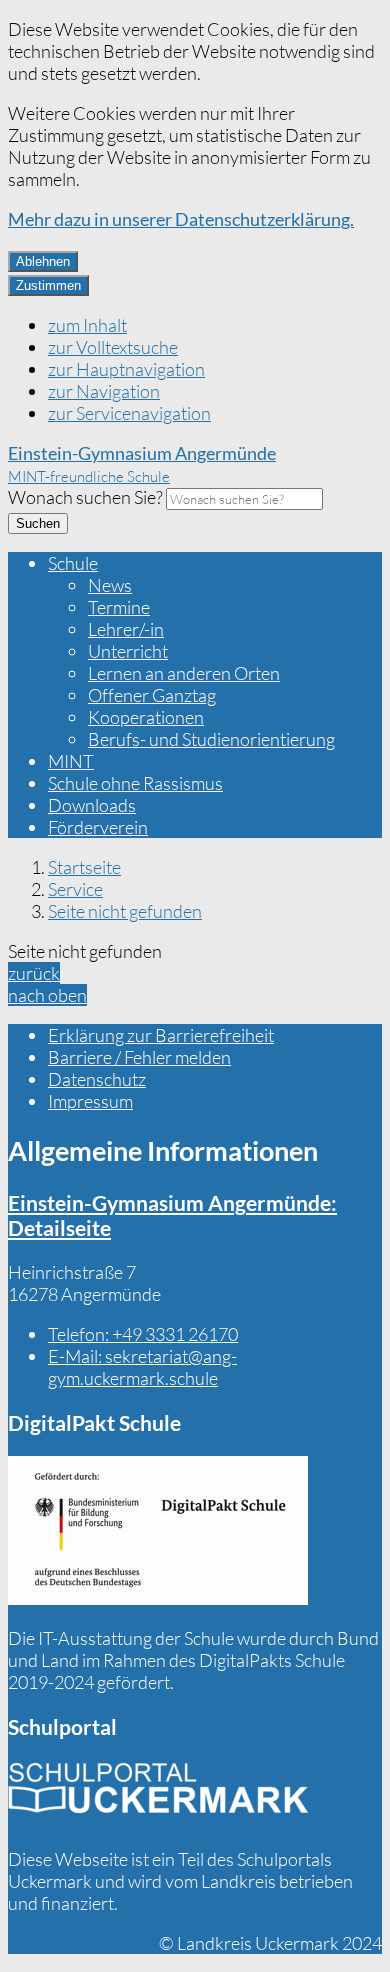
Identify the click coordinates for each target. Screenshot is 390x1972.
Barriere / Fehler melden (139, 1057)
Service (75, 889)
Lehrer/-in (126, 629)
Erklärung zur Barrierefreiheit (161, 1035)
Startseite (84, 867)
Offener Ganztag (152, 695)
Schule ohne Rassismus (135, 783)
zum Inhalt (87, 325)
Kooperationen (146, 717)
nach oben (47, 995)
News (110, 585)
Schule (73, 563)
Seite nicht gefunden (125, 911)
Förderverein (98, 827)
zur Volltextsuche (113, 347)
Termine (119, 607)
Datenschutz (97, 1079)
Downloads (92, 805)
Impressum (90, 1101)
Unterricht (128, 651)
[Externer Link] (158, 1532)
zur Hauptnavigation (126, 369)
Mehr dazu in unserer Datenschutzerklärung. (181, 219)
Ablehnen (43, 261)
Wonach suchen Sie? (85, 497)
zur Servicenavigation (129, 413)
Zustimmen (48, 285)
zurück (34, 973)
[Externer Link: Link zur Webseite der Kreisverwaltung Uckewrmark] (158, 1795)
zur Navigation (104, 391)
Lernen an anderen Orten (184, 673)
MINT (71, 761)
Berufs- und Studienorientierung (211, 739)
